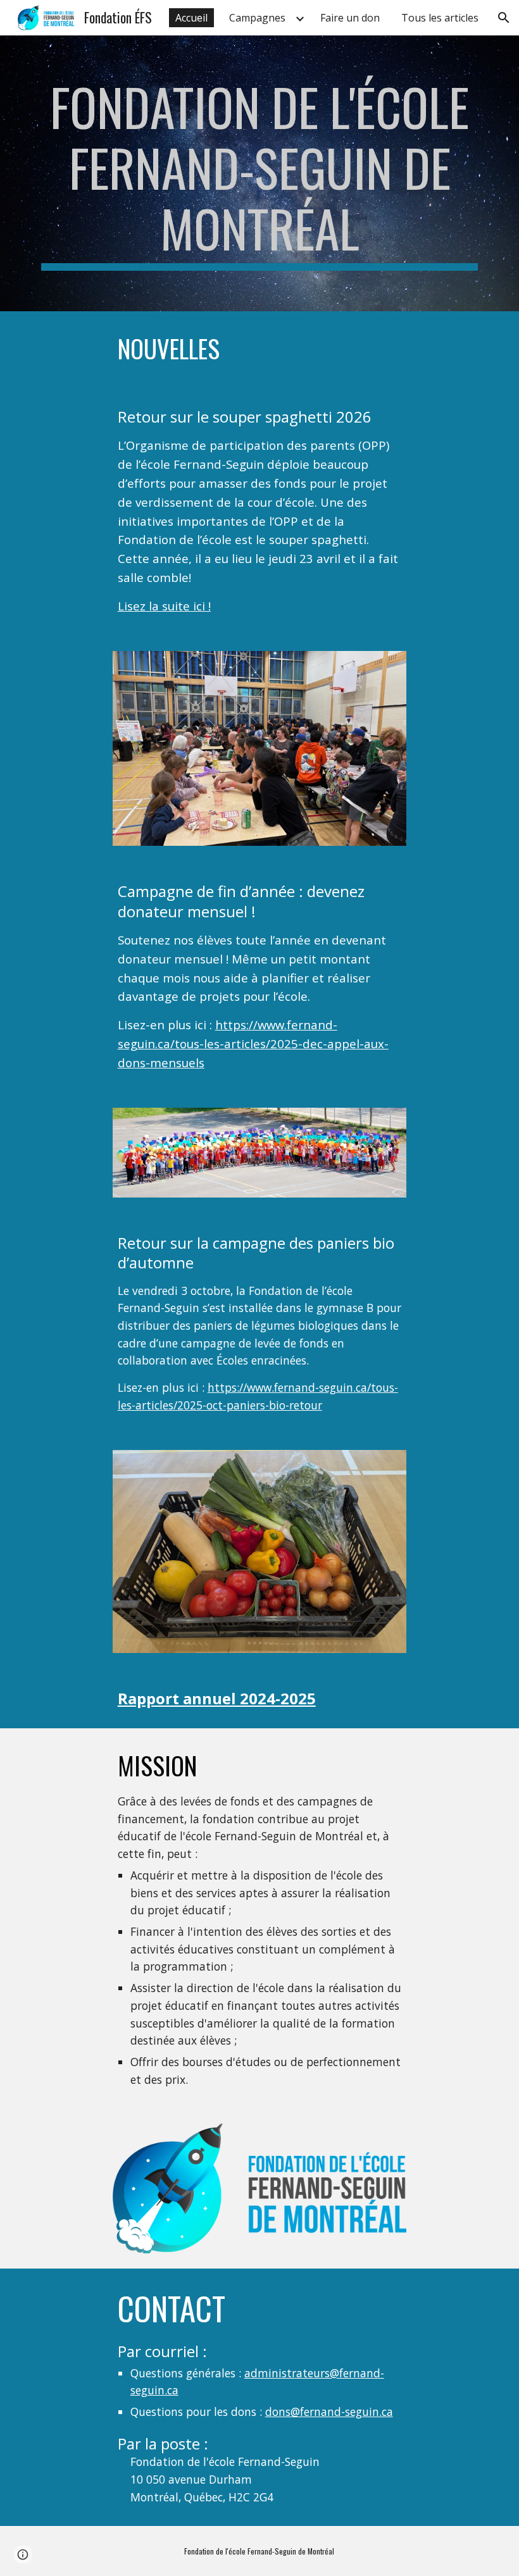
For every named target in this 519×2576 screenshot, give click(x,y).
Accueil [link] (191, 18)
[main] (259, 173)
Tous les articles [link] (440, 18)
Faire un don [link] (350, 18)
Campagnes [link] (257, 18)
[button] (504, 18)
